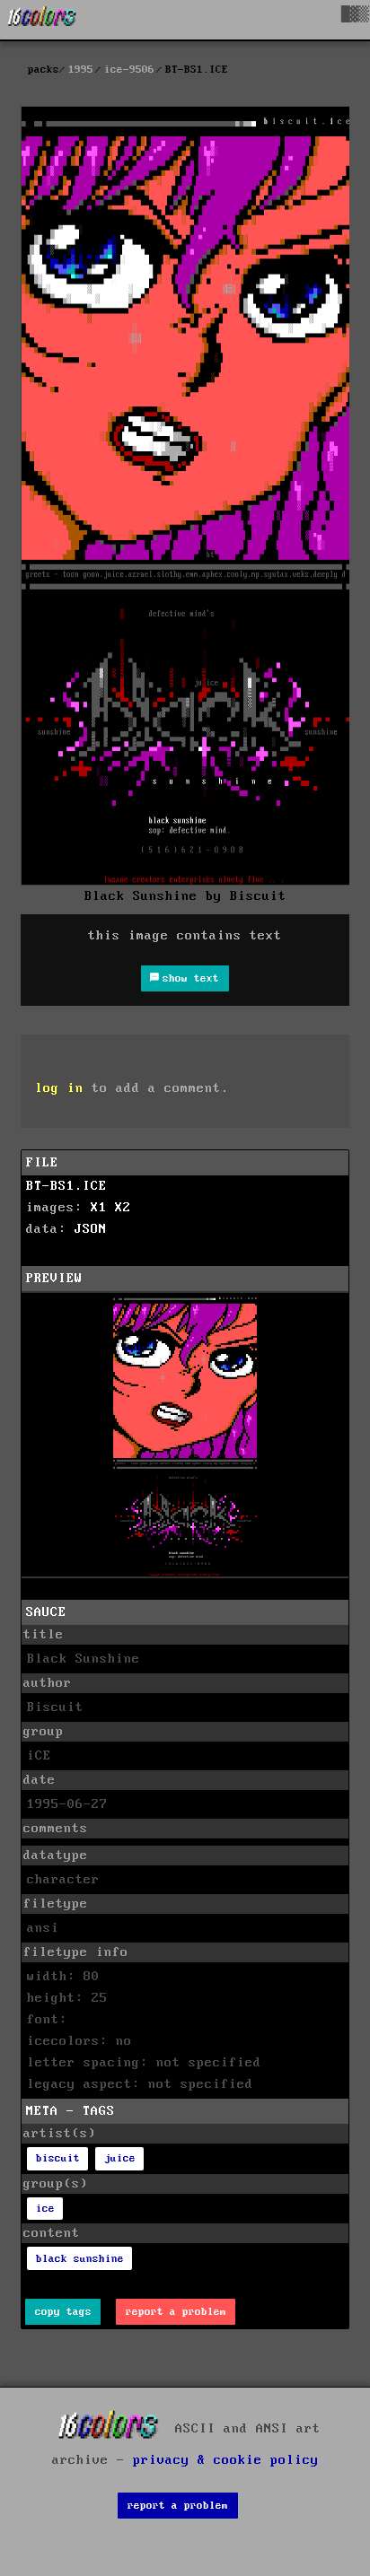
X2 (123, 1208)
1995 (81, 70)
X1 (99, 1208)
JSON (91, 1229)
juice (120, 2158)
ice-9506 (129, 70)
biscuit (58, 2158)
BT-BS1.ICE (66, 1186)
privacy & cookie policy (226, 2460)
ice (45, 2209)
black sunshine (80, 2259)
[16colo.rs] (42, 20)
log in (59, 1088)
